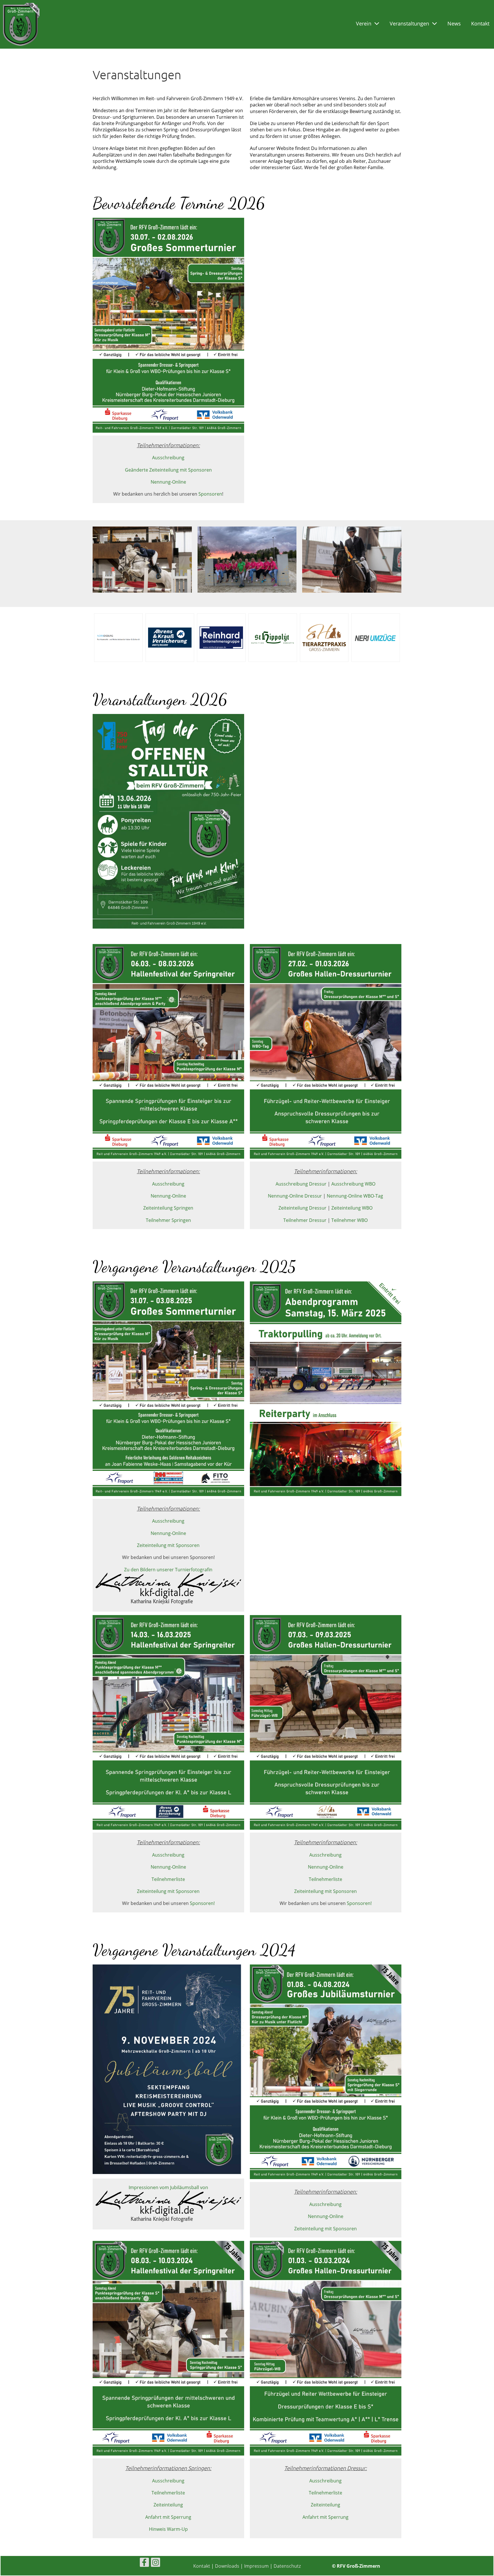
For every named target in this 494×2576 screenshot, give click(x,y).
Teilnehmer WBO (349, 1220)
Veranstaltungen (409, 23)
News (454, 23)
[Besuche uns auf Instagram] (156, 2563)
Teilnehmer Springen (168, 1220)
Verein (364, 23)
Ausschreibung (168, 458)
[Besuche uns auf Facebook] (144, 2563)
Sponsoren (210, 494)
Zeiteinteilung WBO (352, 1208)
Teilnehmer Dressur (305, 1220)
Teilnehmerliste (168, 1879)
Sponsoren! (202, 1903)
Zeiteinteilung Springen (168, 1208)
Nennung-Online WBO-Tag (355, 1196)
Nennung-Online (168, 482)
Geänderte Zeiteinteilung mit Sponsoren (168, 470)
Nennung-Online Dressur (295, 1196)
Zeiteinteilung (168, 2505)
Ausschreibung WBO (353, 1184)
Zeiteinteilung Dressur (302, 1208)
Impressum (256, 2566)
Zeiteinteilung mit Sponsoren (168, 1545)
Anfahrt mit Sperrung (168, 2517)
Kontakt (480, 23)
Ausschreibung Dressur (301, 1184)
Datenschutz (287, 2566)
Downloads (227, 2566)
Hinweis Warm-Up (168, 2529)
